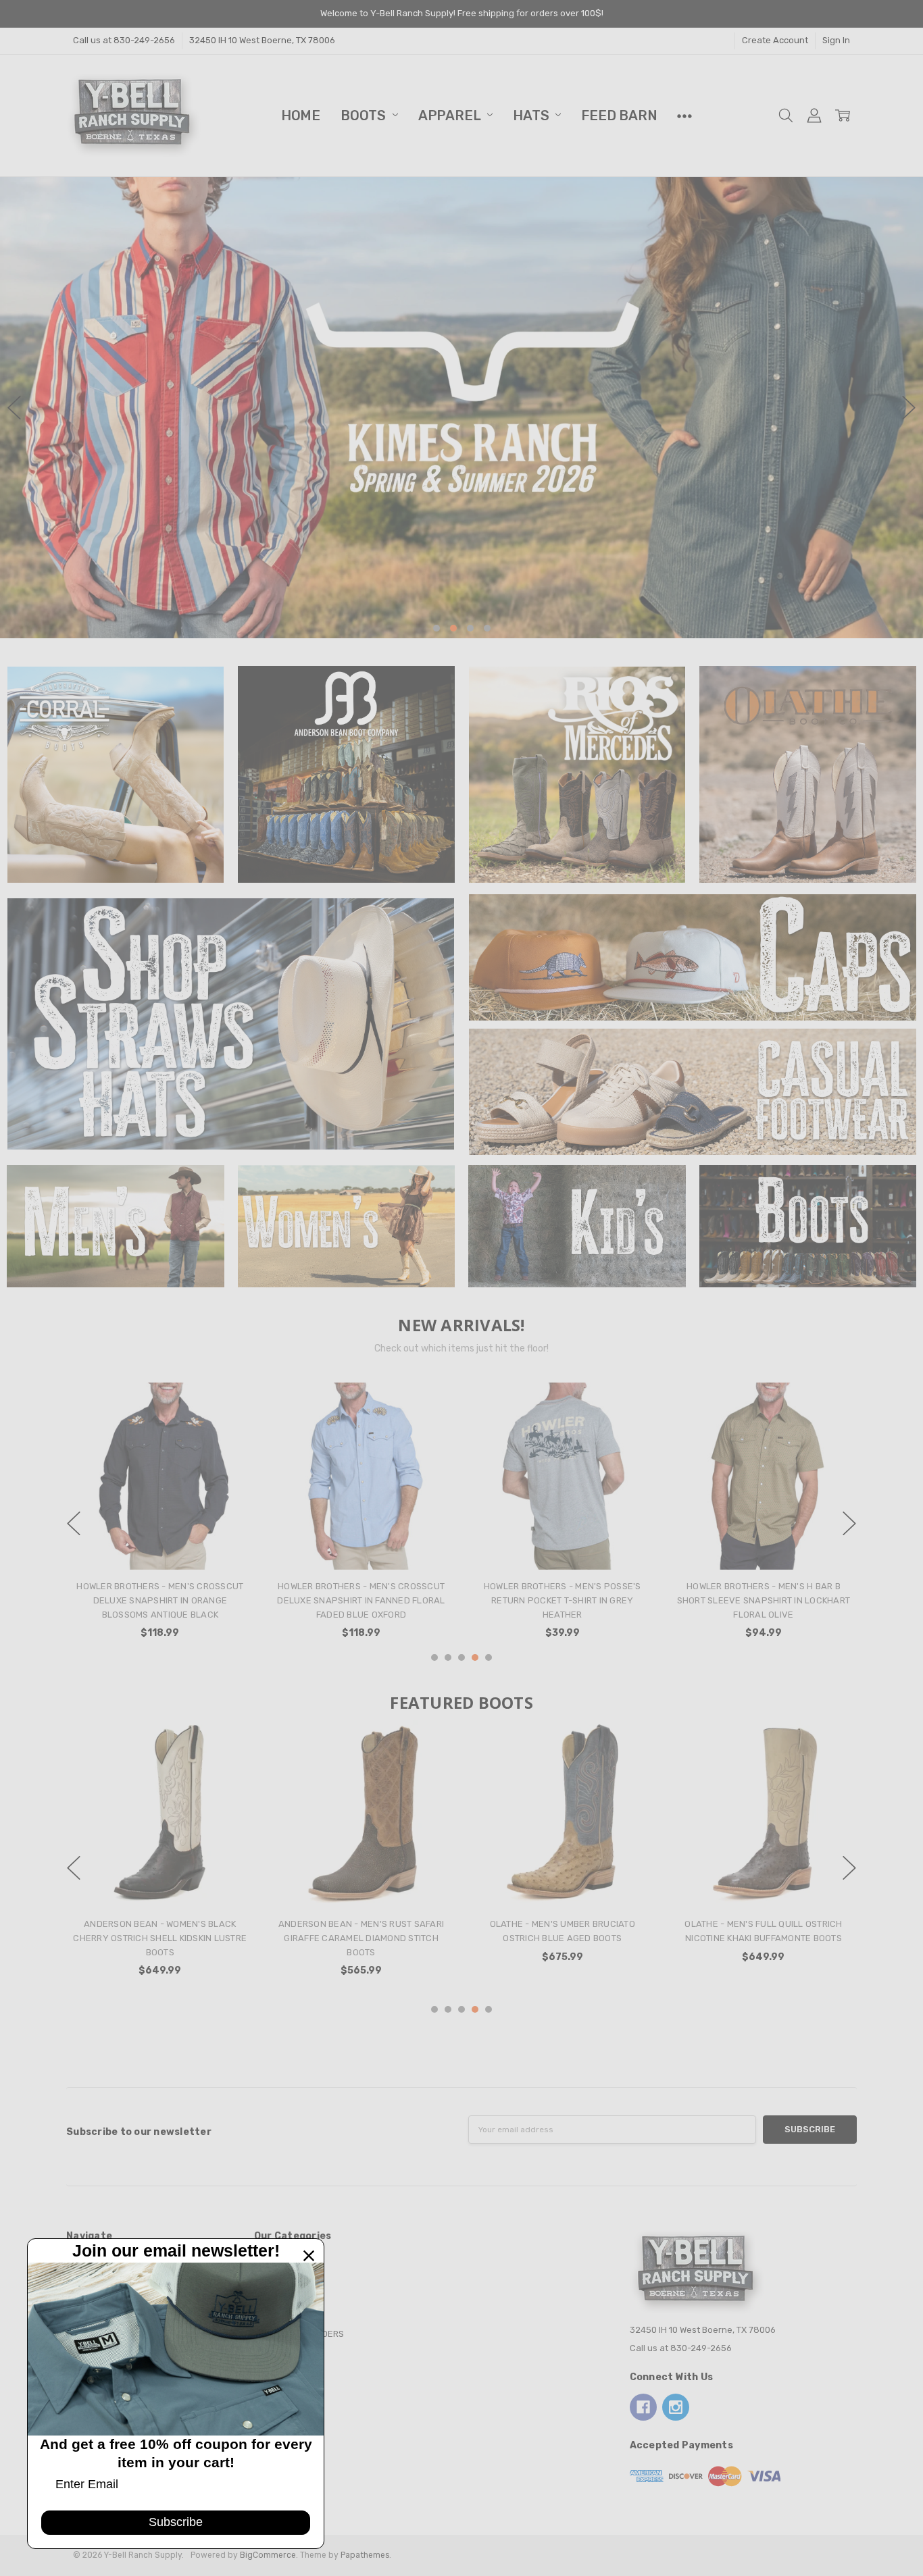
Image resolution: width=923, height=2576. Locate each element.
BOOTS (365, 115)
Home (301, 115)
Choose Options (160, 1544)
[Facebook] (643, 2407)
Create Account (775, 40)
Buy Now (764, 1544)
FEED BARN (619, 115)
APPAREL (451, 115)
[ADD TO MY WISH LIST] (230, 1426)
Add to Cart (763, 1517)
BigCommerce (268, 2555)
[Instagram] (676, 2407)
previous (14, 407)
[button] (461, 408)
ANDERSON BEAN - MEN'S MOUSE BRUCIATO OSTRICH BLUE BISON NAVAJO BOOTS (361, 1938)
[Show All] (684, 115)
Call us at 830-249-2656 (124, 40)
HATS (532, 115)
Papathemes (365, 2555)
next (909, 407)
